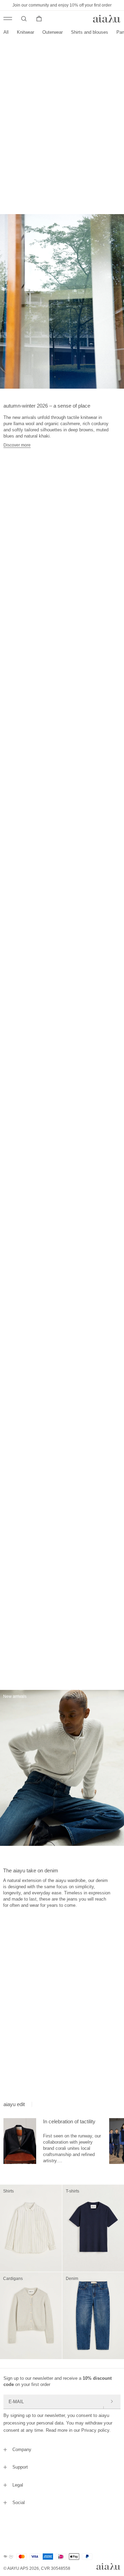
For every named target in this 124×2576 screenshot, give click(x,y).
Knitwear (25, 32)
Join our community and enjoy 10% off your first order (62, 5)
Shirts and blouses (90, 32)
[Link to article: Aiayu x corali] (20, 2141)
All (6, 32)
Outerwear (53, 32)
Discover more (17, 445)
